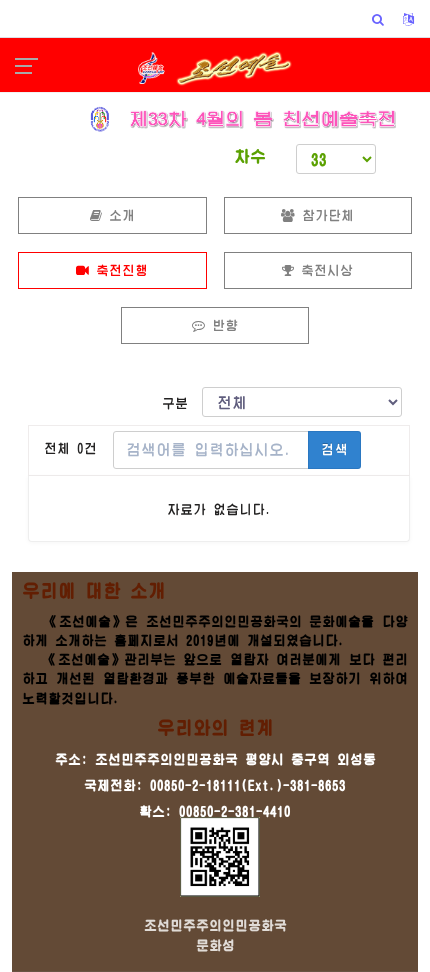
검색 (334, 449)
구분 (182, 403)
